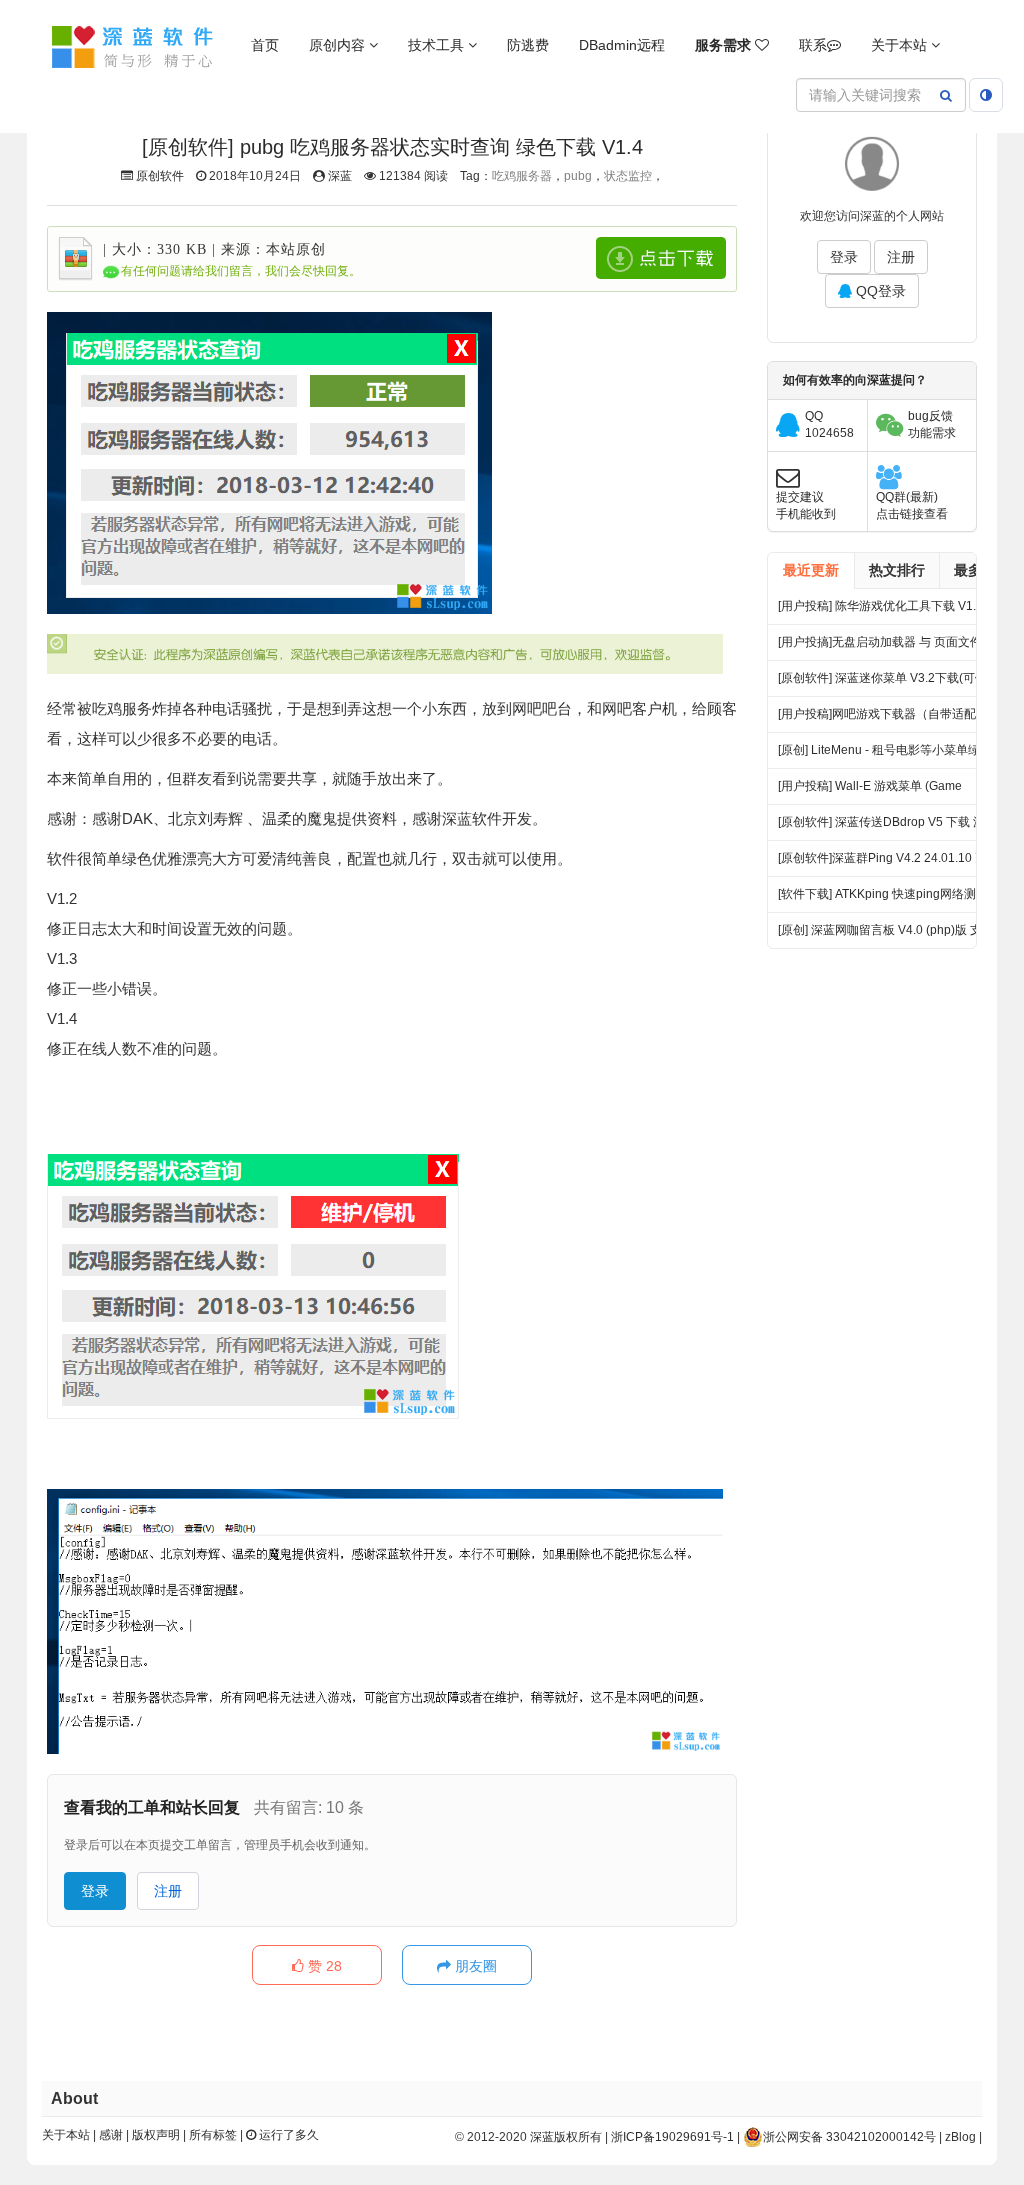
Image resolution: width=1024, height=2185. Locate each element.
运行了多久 (287, 2135)
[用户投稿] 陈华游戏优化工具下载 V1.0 (880, 606)
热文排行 (897, 570)
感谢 (111, 2135)
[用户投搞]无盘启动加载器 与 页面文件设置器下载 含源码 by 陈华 (886, 647)
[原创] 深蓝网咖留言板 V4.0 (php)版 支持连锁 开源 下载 (886, 935)
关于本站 (901, 45)
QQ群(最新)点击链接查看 (912, 505)
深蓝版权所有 (566, 2137)
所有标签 (213, 2135)
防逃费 (528, 45)
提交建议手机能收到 (806, 505)
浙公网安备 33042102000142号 (849, 2137)
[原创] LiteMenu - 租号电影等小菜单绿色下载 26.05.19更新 (885, 755)
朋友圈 (474, 1966)
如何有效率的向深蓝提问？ (855, 380)
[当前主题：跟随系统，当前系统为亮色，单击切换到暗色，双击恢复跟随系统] (986, 95)
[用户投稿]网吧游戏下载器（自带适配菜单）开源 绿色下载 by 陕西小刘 (883, 719)
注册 (168, 1891)
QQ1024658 (829, 424)
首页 (265, 45)
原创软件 (160, 176)
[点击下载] (661, 258)
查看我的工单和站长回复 (152, 1807)
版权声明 (156, 2135)
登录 (95, 1891)
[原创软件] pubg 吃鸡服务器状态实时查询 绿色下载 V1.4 (392, 147)
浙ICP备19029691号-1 (672, 2137)
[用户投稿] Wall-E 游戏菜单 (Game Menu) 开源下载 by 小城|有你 (870, 791)
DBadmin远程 (622, 45)
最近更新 (811, 570)
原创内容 (339, 45)
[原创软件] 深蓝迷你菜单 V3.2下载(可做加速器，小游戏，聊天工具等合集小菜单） (882, 683)
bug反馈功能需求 (932, 424)
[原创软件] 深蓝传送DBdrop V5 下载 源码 (887, 822)
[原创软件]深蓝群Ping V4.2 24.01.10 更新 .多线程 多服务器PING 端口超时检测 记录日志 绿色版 (882, 863)
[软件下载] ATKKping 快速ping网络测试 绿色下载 (883, 899)
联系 (813, 45)
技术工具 (438, 45)
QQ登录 (879, 291)
